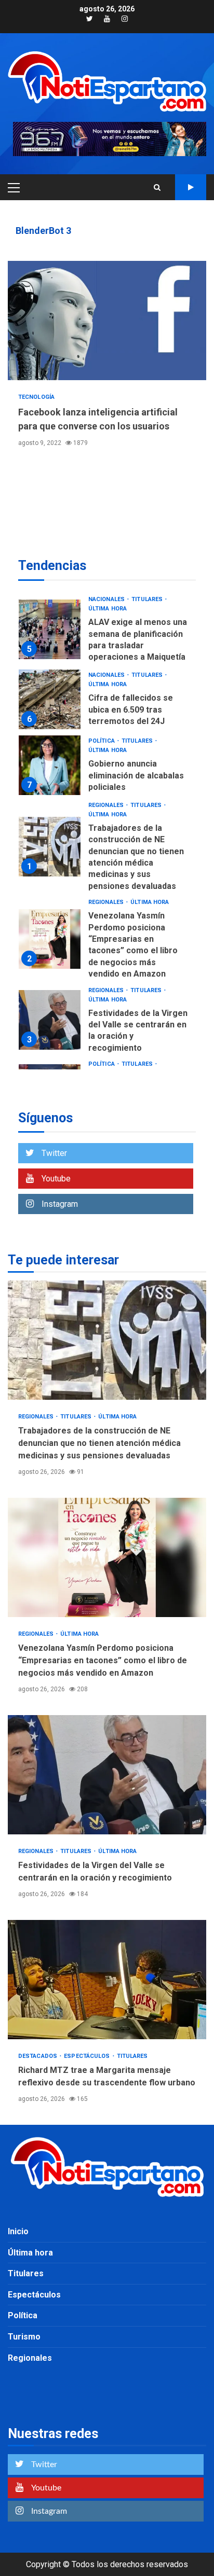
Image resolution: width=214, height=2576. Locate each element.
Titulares (148, 599)
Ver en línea (191, 187)
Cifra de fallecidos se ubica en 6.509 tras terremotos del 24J (50, 699)
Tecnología (36, 397)
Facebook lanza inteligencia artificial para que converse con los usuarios (107, 321)
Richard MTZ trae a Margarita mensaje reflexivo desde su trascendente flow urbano (107, 1980)
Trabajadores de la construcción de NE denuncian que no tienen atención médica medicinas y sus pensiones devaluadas (50, 847)
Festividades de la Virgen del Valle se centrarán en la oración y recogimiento (50, 1020)
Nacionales (107, 599)
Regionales (107, 805)
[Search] (157, 187)
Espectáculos (88, 2056)
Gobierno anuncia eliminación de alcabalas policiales (50, 765)
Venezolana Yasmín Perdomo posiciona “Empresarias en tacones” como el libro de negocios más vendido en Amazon (50, 939)
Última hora (108, 609)
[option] (107, 632)
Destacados (38, 2056)
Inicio (18, 2231)
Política (102, 741)
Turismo (24, 2337)
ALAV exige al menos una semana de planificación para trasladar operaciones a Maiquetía (50, 629)
